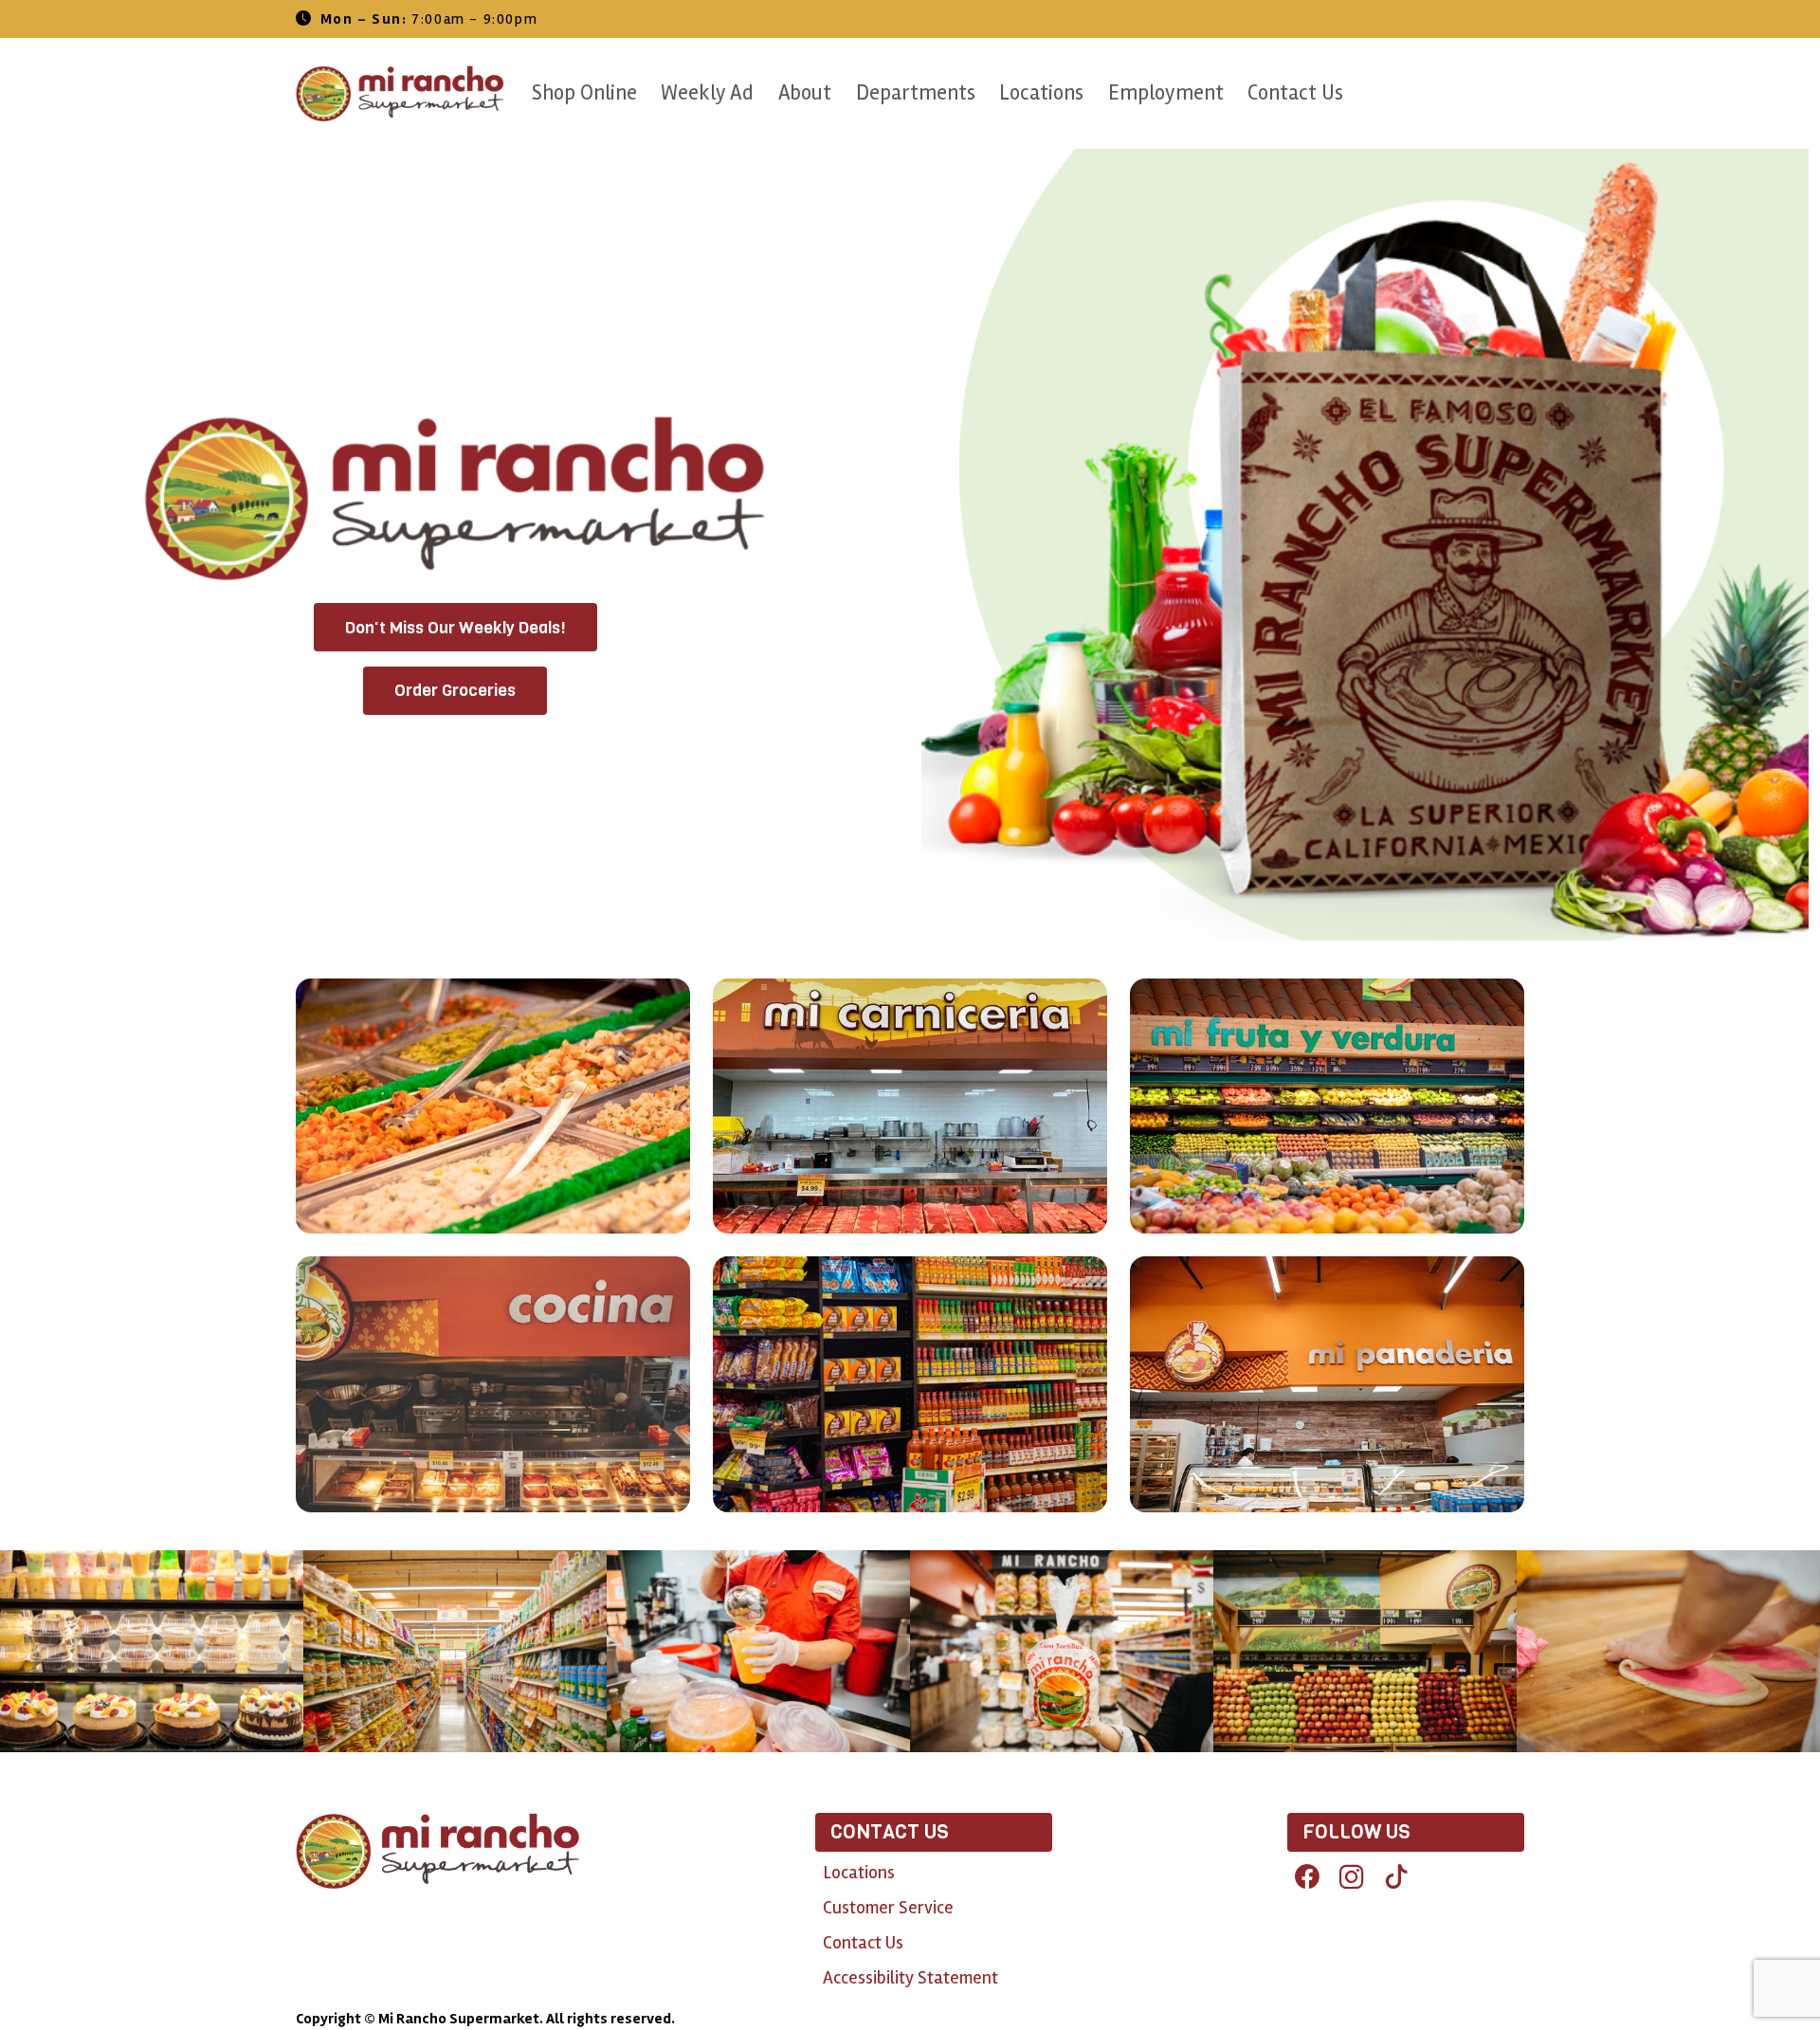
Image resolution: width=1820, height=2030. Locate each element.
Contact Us (1295, 93)
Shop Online (584, 93)
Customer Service (888, 1908)
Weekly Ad (707, 93)
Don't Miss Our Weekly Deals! (455, 628)
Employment (1166, 93)
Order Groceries (455, 690)
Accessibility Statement (910, 1978)
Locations (1041, 93)
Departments (916, 93)
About (805, 93)
